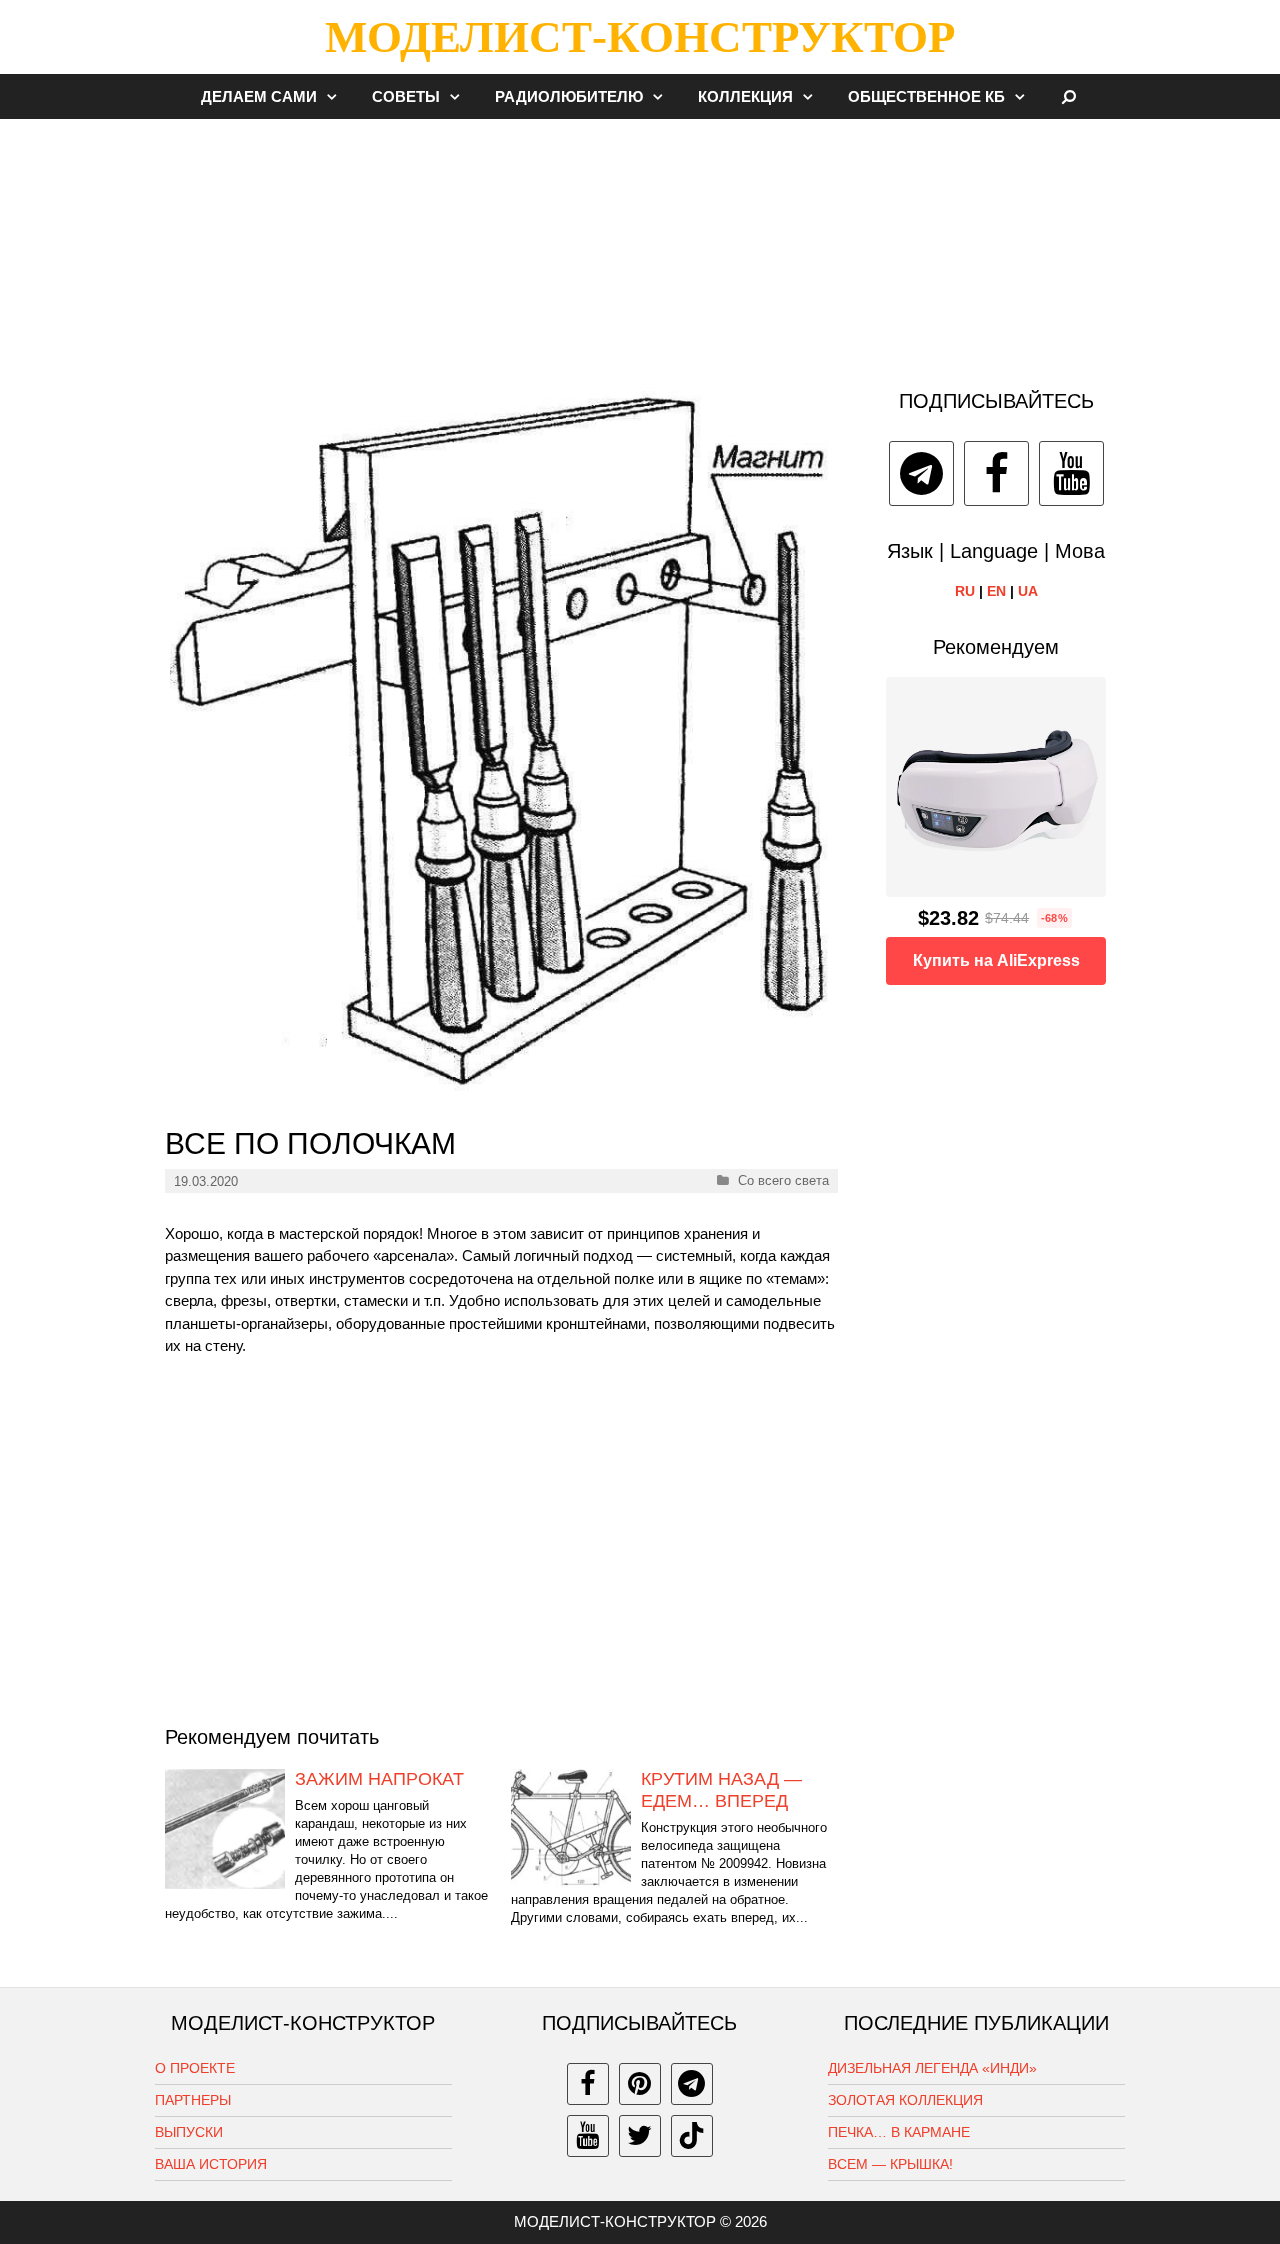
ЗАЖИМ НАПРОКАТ (379, 1779)
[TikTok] (692, 2136)
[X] (640, 2136)
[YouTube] (1071, 473)
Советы (406, 96)
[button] (337, 96)
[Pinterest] (640, 2084)
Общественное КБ (926, 96)
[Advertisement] (640, 244)
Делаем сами (259, 96)
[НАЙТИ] (1069, 96)
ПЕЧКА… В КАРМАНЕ (899, 2132)
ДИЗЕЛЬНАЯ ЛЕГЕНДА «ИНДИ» (932, 2068)
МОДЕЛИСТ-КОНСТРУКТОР (640, 37)
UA (1028, 591)
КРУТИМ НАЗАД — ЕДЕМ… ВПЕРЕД (721, 1790)
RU (965, 591)
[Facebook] (996, 473)
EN (996, 591)
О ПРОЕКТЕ (195, 2068)
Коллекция (745, 96)
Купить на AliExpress (996, 960)
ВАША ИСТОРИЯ (211, 2164)
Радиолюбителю (569, 96)
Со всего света (783, 1180)
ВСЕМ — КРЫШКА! (890, 2164)
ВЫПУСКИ (189, 2132)
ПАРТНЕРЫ (193, 2100)
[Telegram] (921, 473)
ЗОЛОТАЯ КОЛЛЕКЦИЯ (905, 2100)
